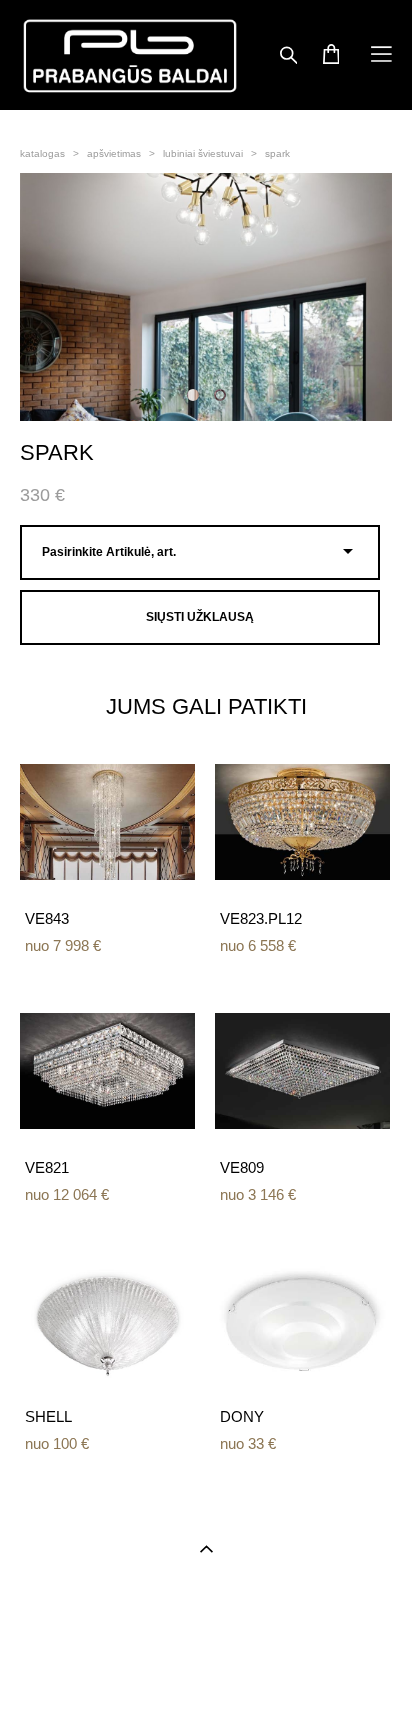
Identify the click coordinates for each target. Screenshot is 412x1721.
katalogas (42, 153)
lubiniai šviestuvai (203, 153)
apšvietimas (114, 153)
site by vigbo (206, 1675)
